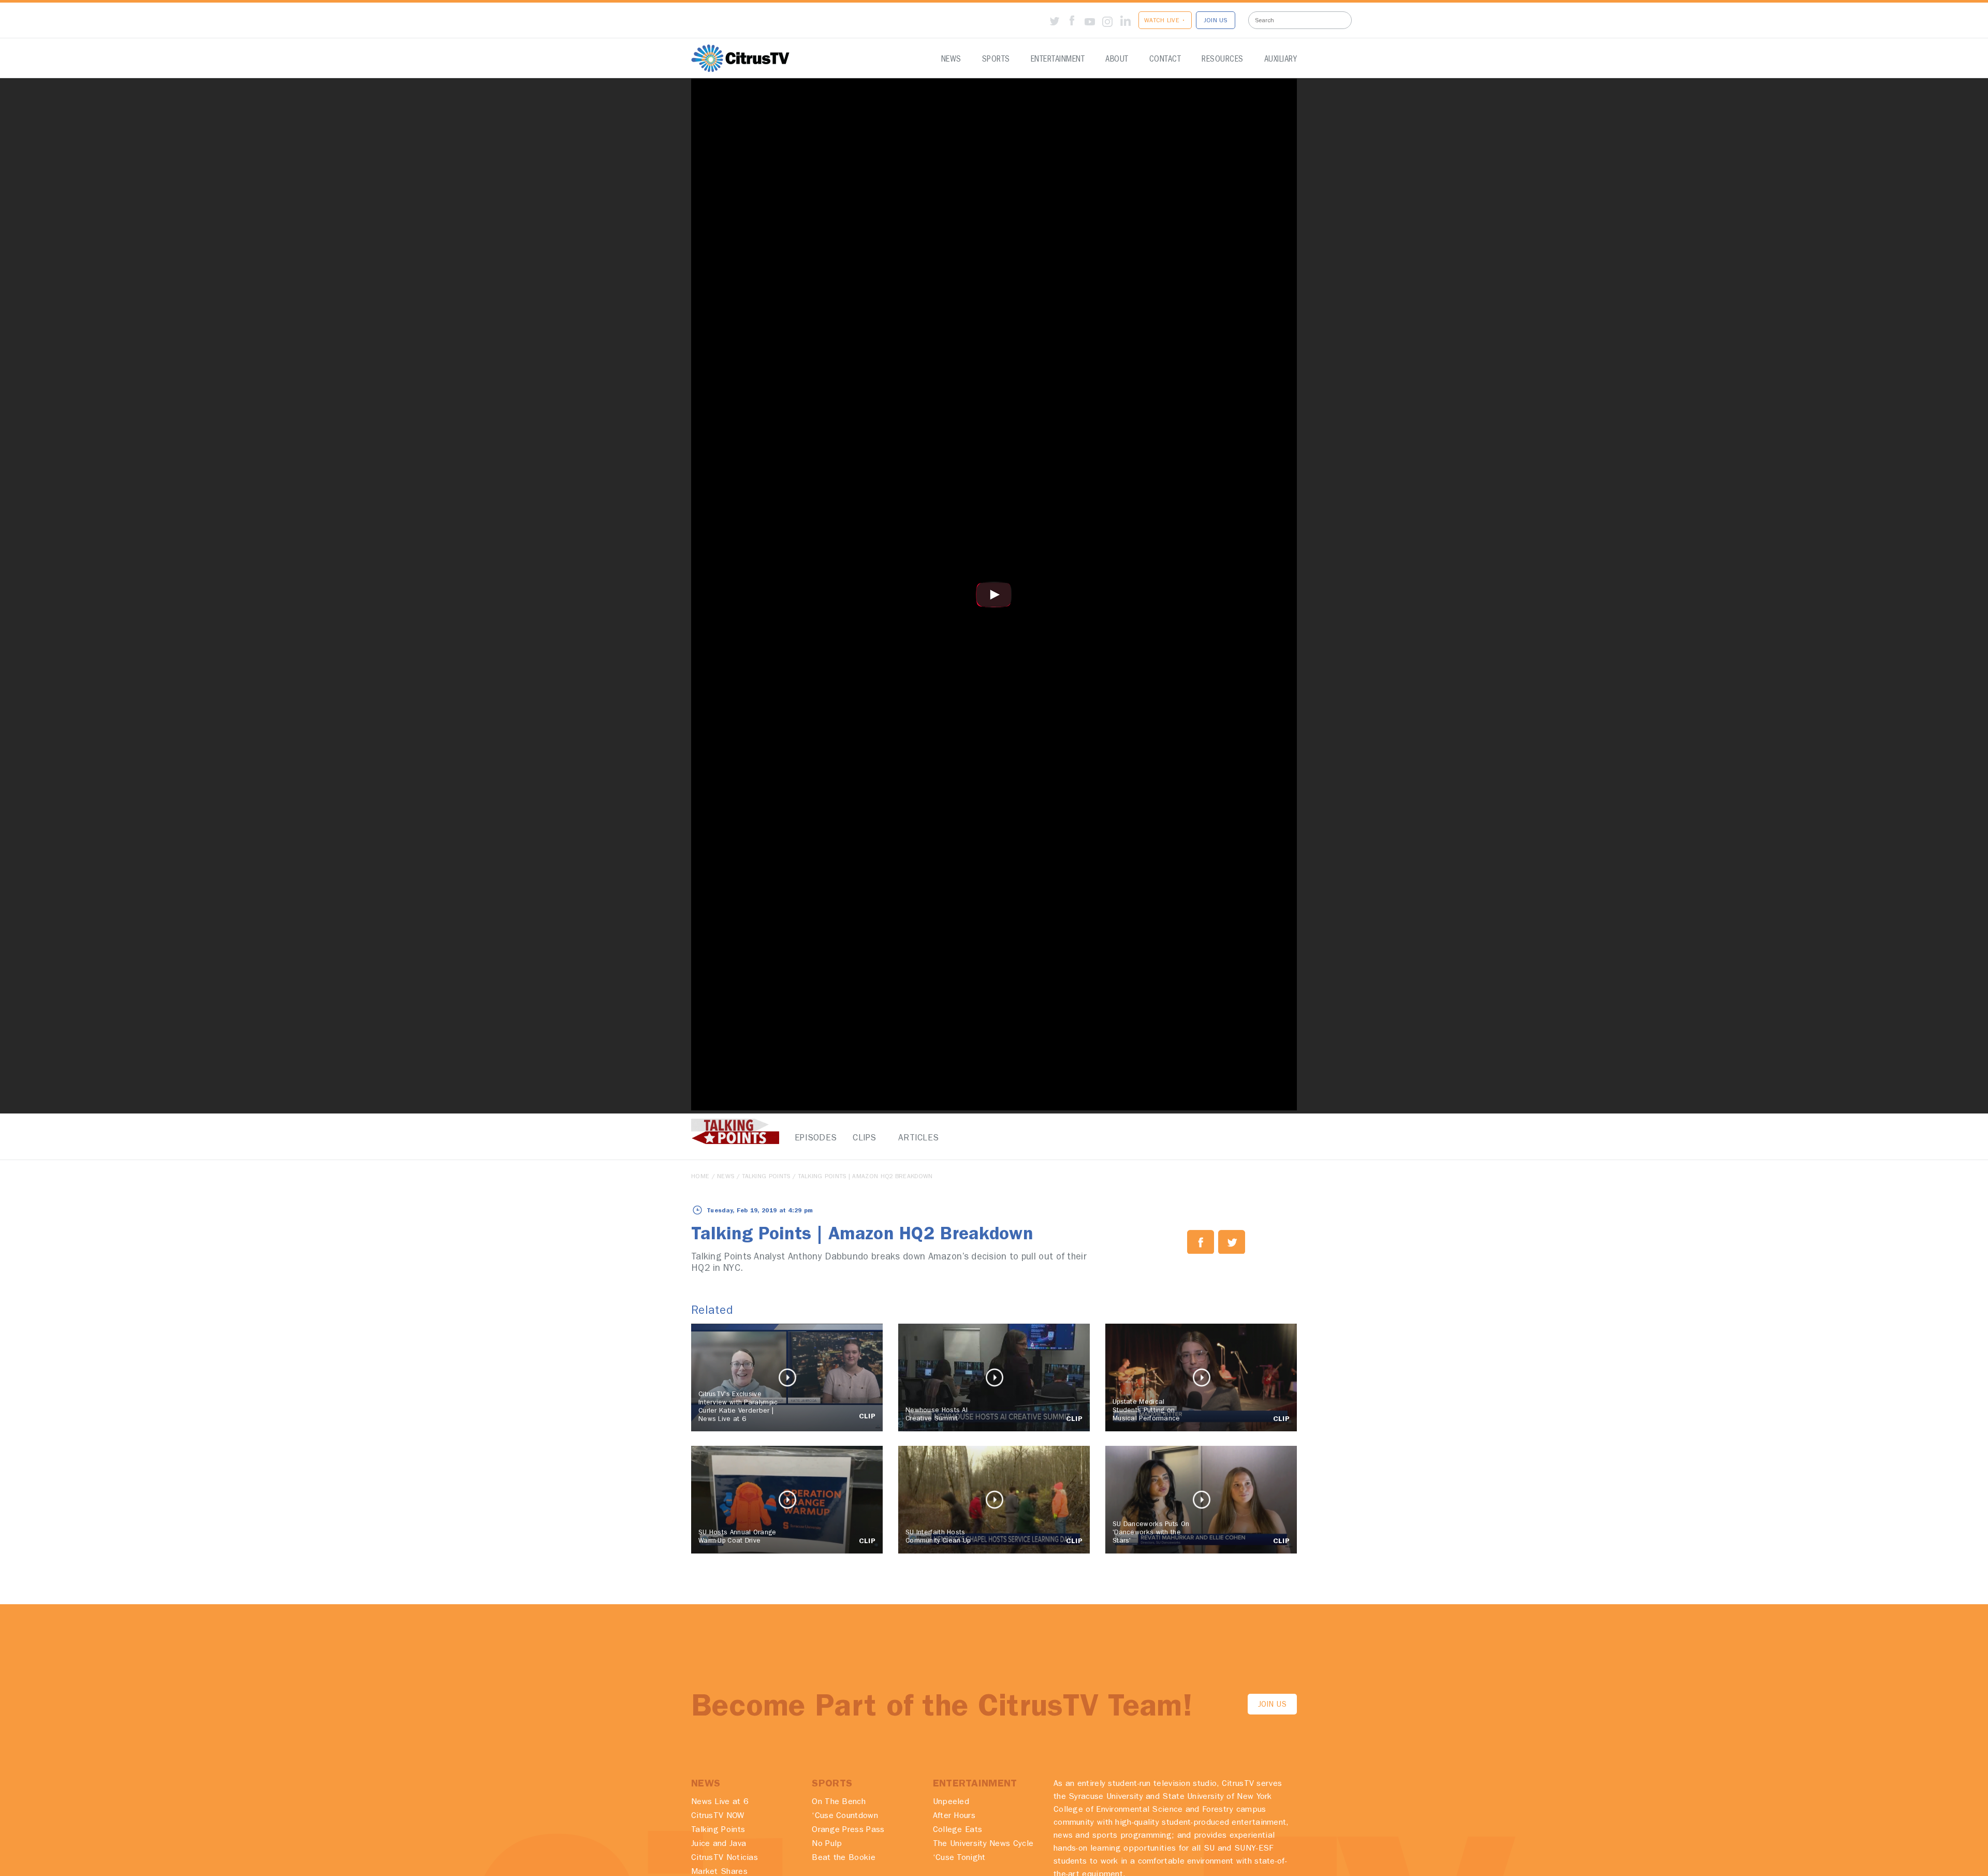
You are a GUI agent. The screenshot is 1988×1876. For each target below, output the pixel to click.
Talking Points (766, 1177)
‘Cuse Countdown (845, 1816)
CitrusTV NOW (718, 1816)
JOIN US (1216, 21)
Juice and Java (719, 1844)
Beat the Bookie (844, 1858)
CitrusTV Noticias (725, 1858)
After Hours (954, 1816)
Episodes (813, 1139)
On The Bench (839, 1802)
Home (700, 1177)
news (726, 1177)
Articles (916, 1139)
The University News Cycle (983, 1844)
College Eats (958, 1830)
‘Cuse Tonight (959, 1858)
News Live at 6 (720, 1802)
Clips (865, 1139)
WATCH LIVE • (1165, 21)
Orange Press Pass (848, 1830)
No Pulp (827, 1844)
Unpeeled (951, 1802)
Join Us (1272, 1705)
